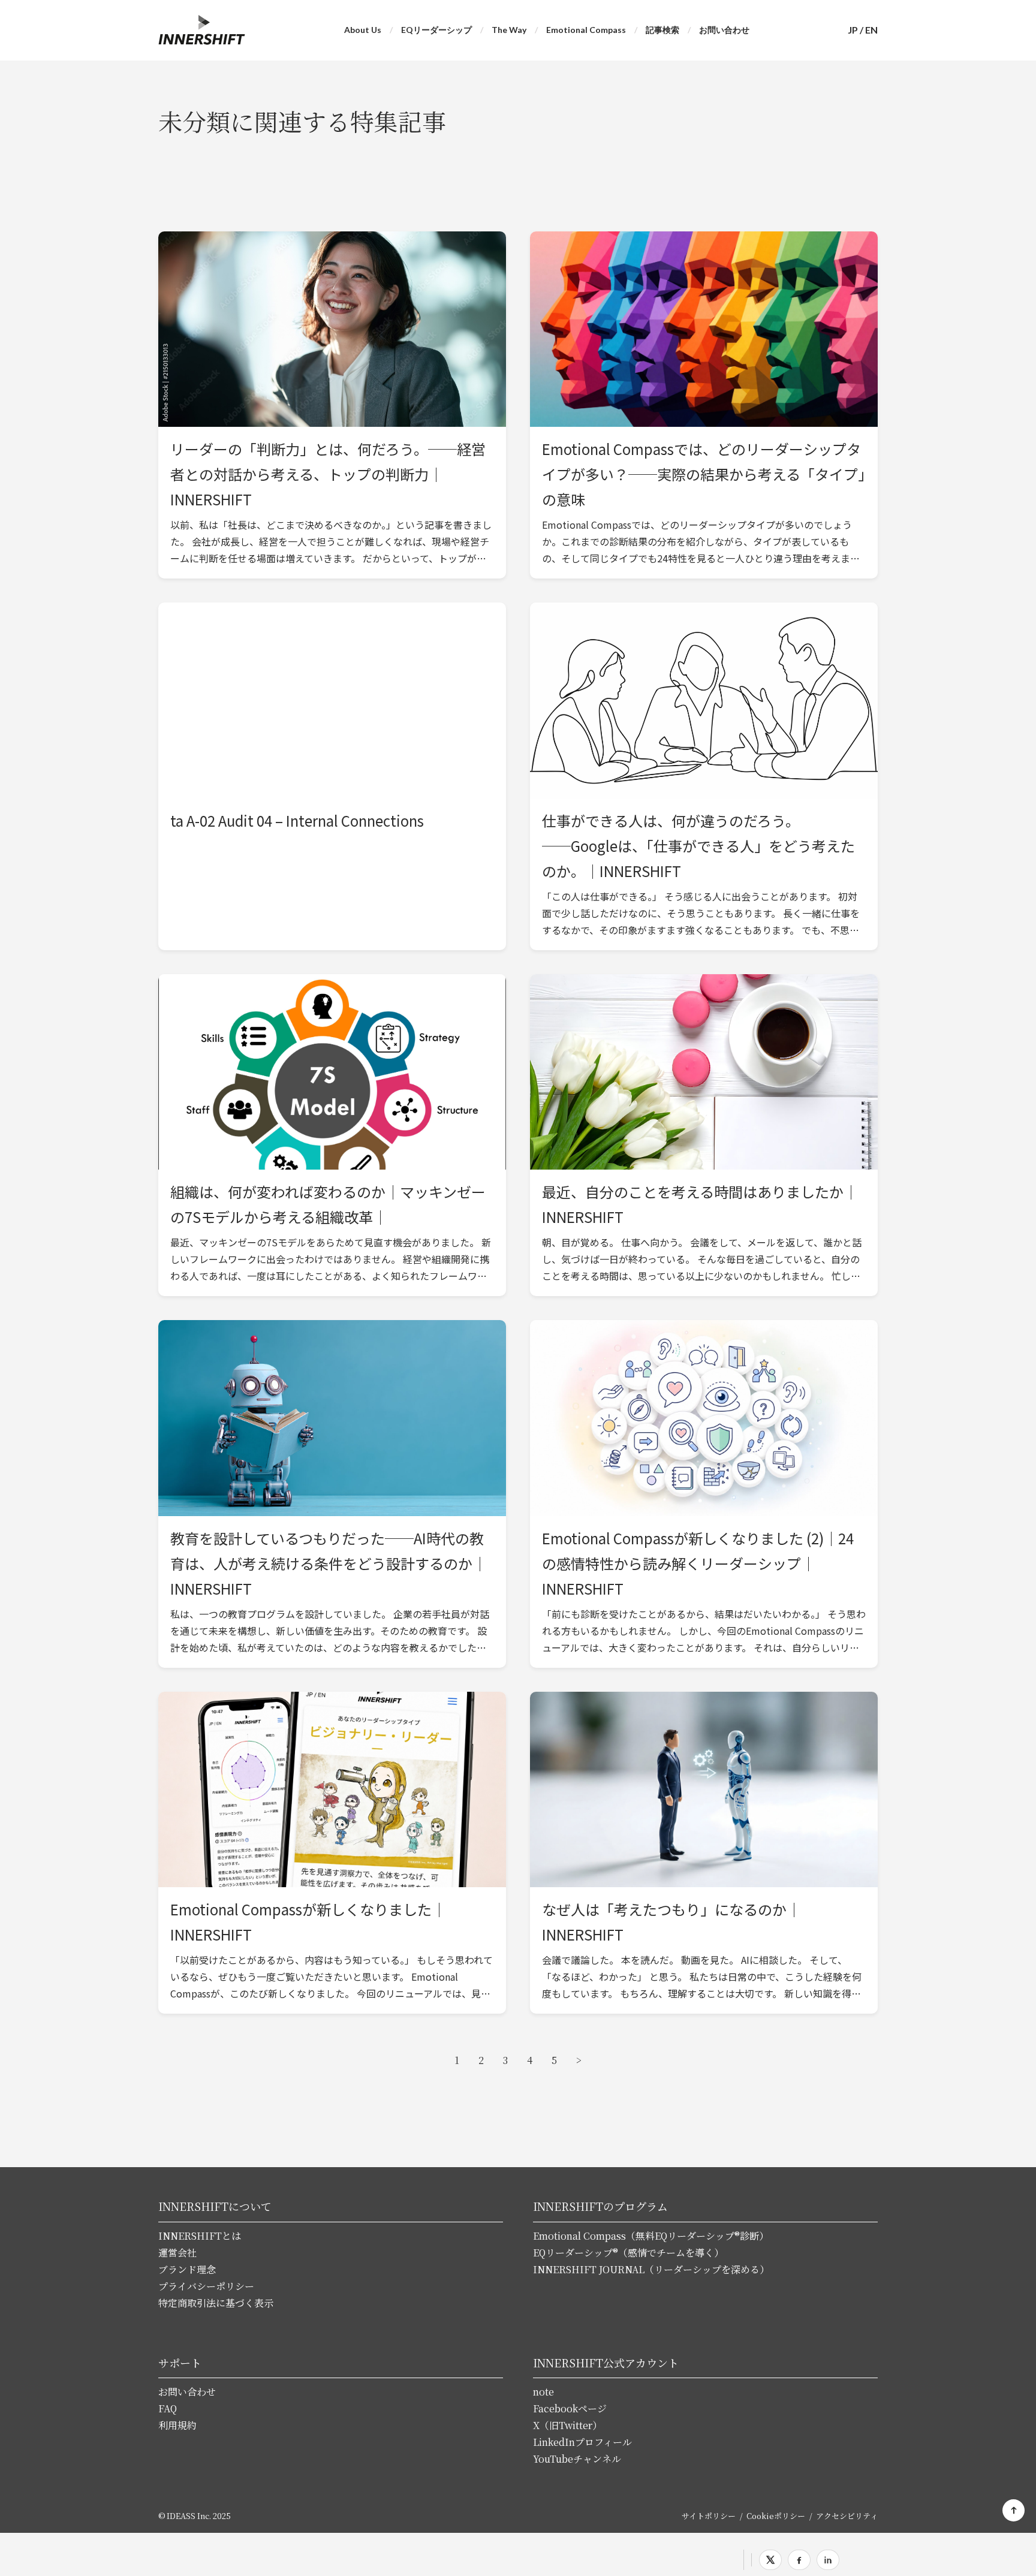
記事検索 (662, 30)
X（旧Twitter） (567, 2425)
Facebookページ (570, 2408)
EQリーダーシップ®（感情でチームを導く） (628, 2253)
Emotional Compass (586, 30)
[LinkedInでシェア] (828, 2560)
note (543, 2392)
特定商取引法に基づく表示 (216, 2303)
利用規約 (177, 2425)
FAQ (168, 2408)
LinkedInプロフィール (582, 2442)
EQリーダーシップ (436, 30)
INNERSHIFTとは (200, 2236)
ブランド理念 (187, 2269)
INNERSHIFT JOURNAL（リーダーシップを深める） (651, 2269)
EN (871, 30)
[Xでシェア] (770, 2560)
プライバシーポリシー (206, 2286)
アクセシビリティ (847, 2516)
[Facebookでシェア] (799, 2560)
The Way (509, 30)
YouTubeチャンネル (577, 2459)
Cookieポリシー (776, 2516)
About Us (363, 30)
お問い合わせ (724, 30)
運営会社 (177, 2253)
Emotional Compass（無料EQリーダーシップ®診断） (651, 2236)
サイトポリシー (709, 2516)
